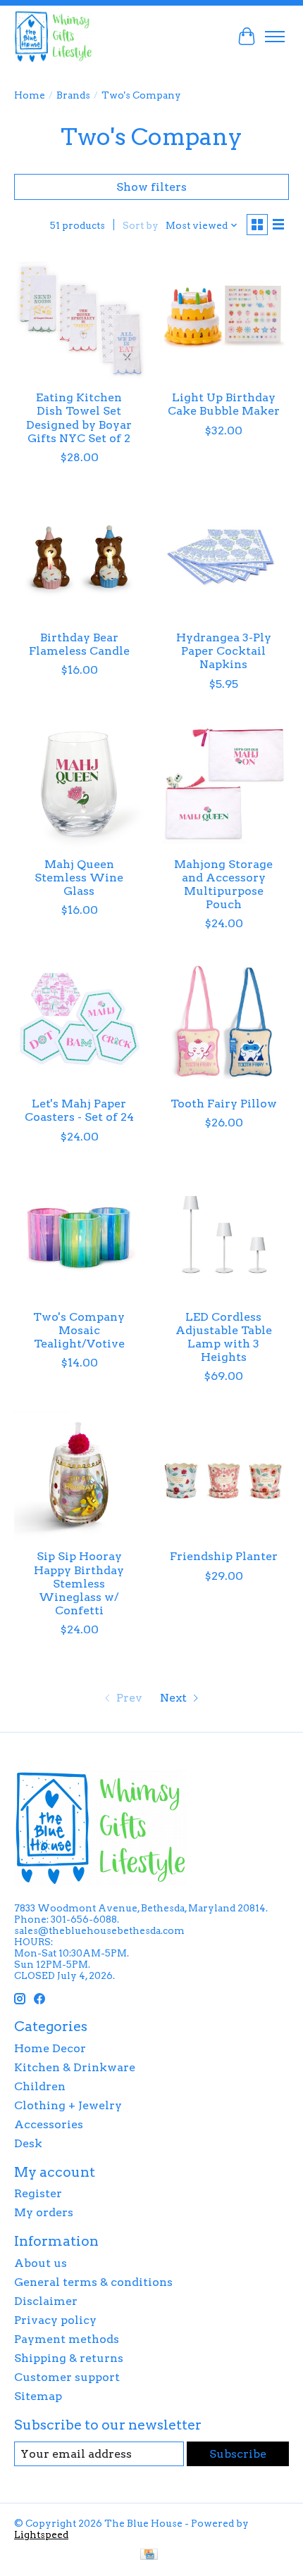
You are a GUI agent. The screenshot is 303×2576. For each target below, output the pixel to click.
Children (40, 2086)
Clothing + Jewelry (68, 2105)
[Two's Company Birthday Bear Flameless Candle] (79, 557)
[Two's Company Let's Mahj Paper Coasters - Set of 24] (79, 1023)
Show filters (151, 187)
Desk (28, 2143)
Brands (73, 95)
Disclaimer (46, 2301)
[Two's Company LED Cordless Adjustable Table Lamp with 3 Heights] (224, 1237)
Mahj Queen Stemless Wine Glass (79, 878)
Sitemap (38, 2396)
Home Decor (50, 2048)
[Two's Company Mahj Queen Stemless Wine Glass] (79, 784)
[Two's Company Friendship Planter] (224, 1476)
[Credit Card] (149, 2555)
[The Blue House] (53, 36)
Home (30, 95)
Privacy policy (55, 2320)
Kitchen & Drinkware (75, 2067)
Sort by (141, 225)
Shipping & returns (69, 2358)
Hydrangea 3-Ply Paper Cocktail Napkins (224, 651)
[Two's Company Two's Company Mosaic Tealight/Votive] (79, 1237)
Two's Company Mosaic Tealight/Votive (79, 1330)
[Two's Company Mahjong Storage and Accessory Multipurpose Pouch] (224, 784)
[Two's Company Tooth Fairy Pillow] (224, 1023)
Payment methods (67, 2339)
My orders (44, 2212)
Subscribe (238, 2454)
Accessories (49, 2124)
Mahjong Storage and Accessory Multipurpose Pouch (223, 885)
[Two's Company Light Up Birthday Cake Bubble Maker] (224, 317)
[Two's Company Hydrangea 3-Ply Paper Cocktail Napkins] (224, 557)
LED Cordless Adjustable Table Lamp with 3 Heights (224, 1337)
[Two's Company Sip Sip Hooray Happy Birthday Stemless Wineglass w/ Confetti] (79, 1476)
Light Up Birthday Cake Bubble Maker (224, 404)
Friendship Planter (224, 1556)
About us (41, 2263)
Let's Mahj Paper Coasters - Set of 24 (79, 1110)
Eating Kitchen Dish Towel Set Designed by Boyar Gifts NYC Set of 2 (79, 418)
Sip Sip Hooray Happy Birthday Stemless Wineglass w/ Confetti (79, 1583)
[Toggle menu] (275, 37)
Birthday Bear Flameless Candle (79, 644)
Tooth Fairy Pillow (224, 1104)
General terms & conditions (93, 2282)
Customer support (67, 2377)
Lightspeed (41, 2534)
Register (38, 2193)
